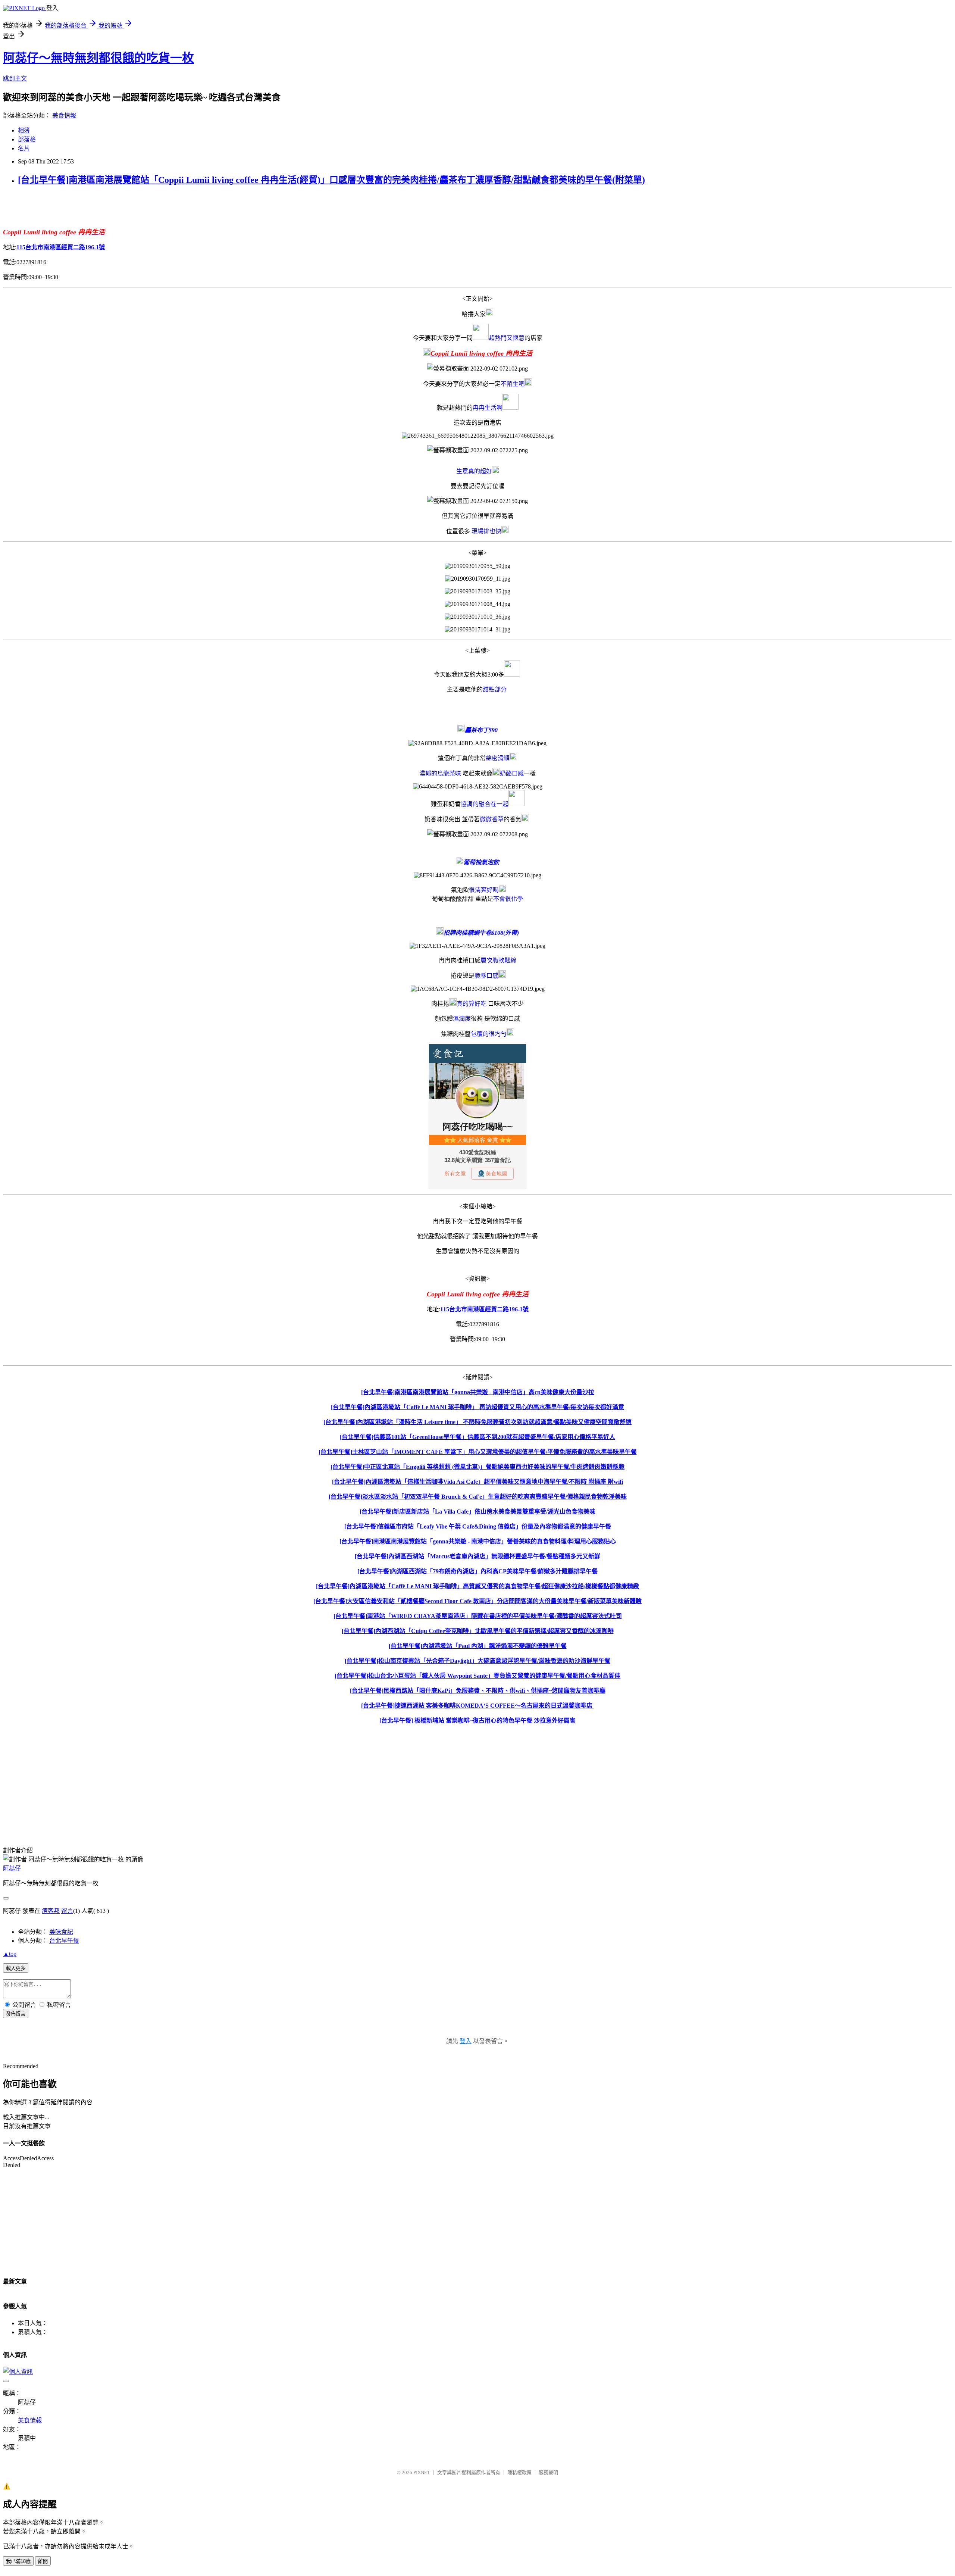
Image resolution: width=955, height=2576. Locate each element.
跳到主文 (15, 79)
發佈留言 (16, 2014)
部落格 (27, 139)
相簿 (24, 130)
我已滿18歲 (18, 2561)
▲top (10, 1954)
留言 (67, 1911)
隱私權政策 (519, 2472)
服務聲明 (548, 2472)
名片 (24, 148)
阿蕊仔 (12, 1868)
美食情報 (64, 115)
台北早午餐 (64, 1941)
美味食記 (61, 1932)
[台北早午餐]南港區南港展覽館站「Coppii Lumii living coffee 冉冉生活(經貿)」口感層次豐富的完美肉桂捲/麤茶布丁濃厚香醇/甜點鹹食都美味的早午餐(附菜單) (331, 180)
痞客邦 (51, 1911)
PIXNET (422, 2472)
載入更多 (16, 1968)
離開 (43, 2561)
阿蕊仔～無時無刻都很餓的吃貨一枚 (98, 58)
